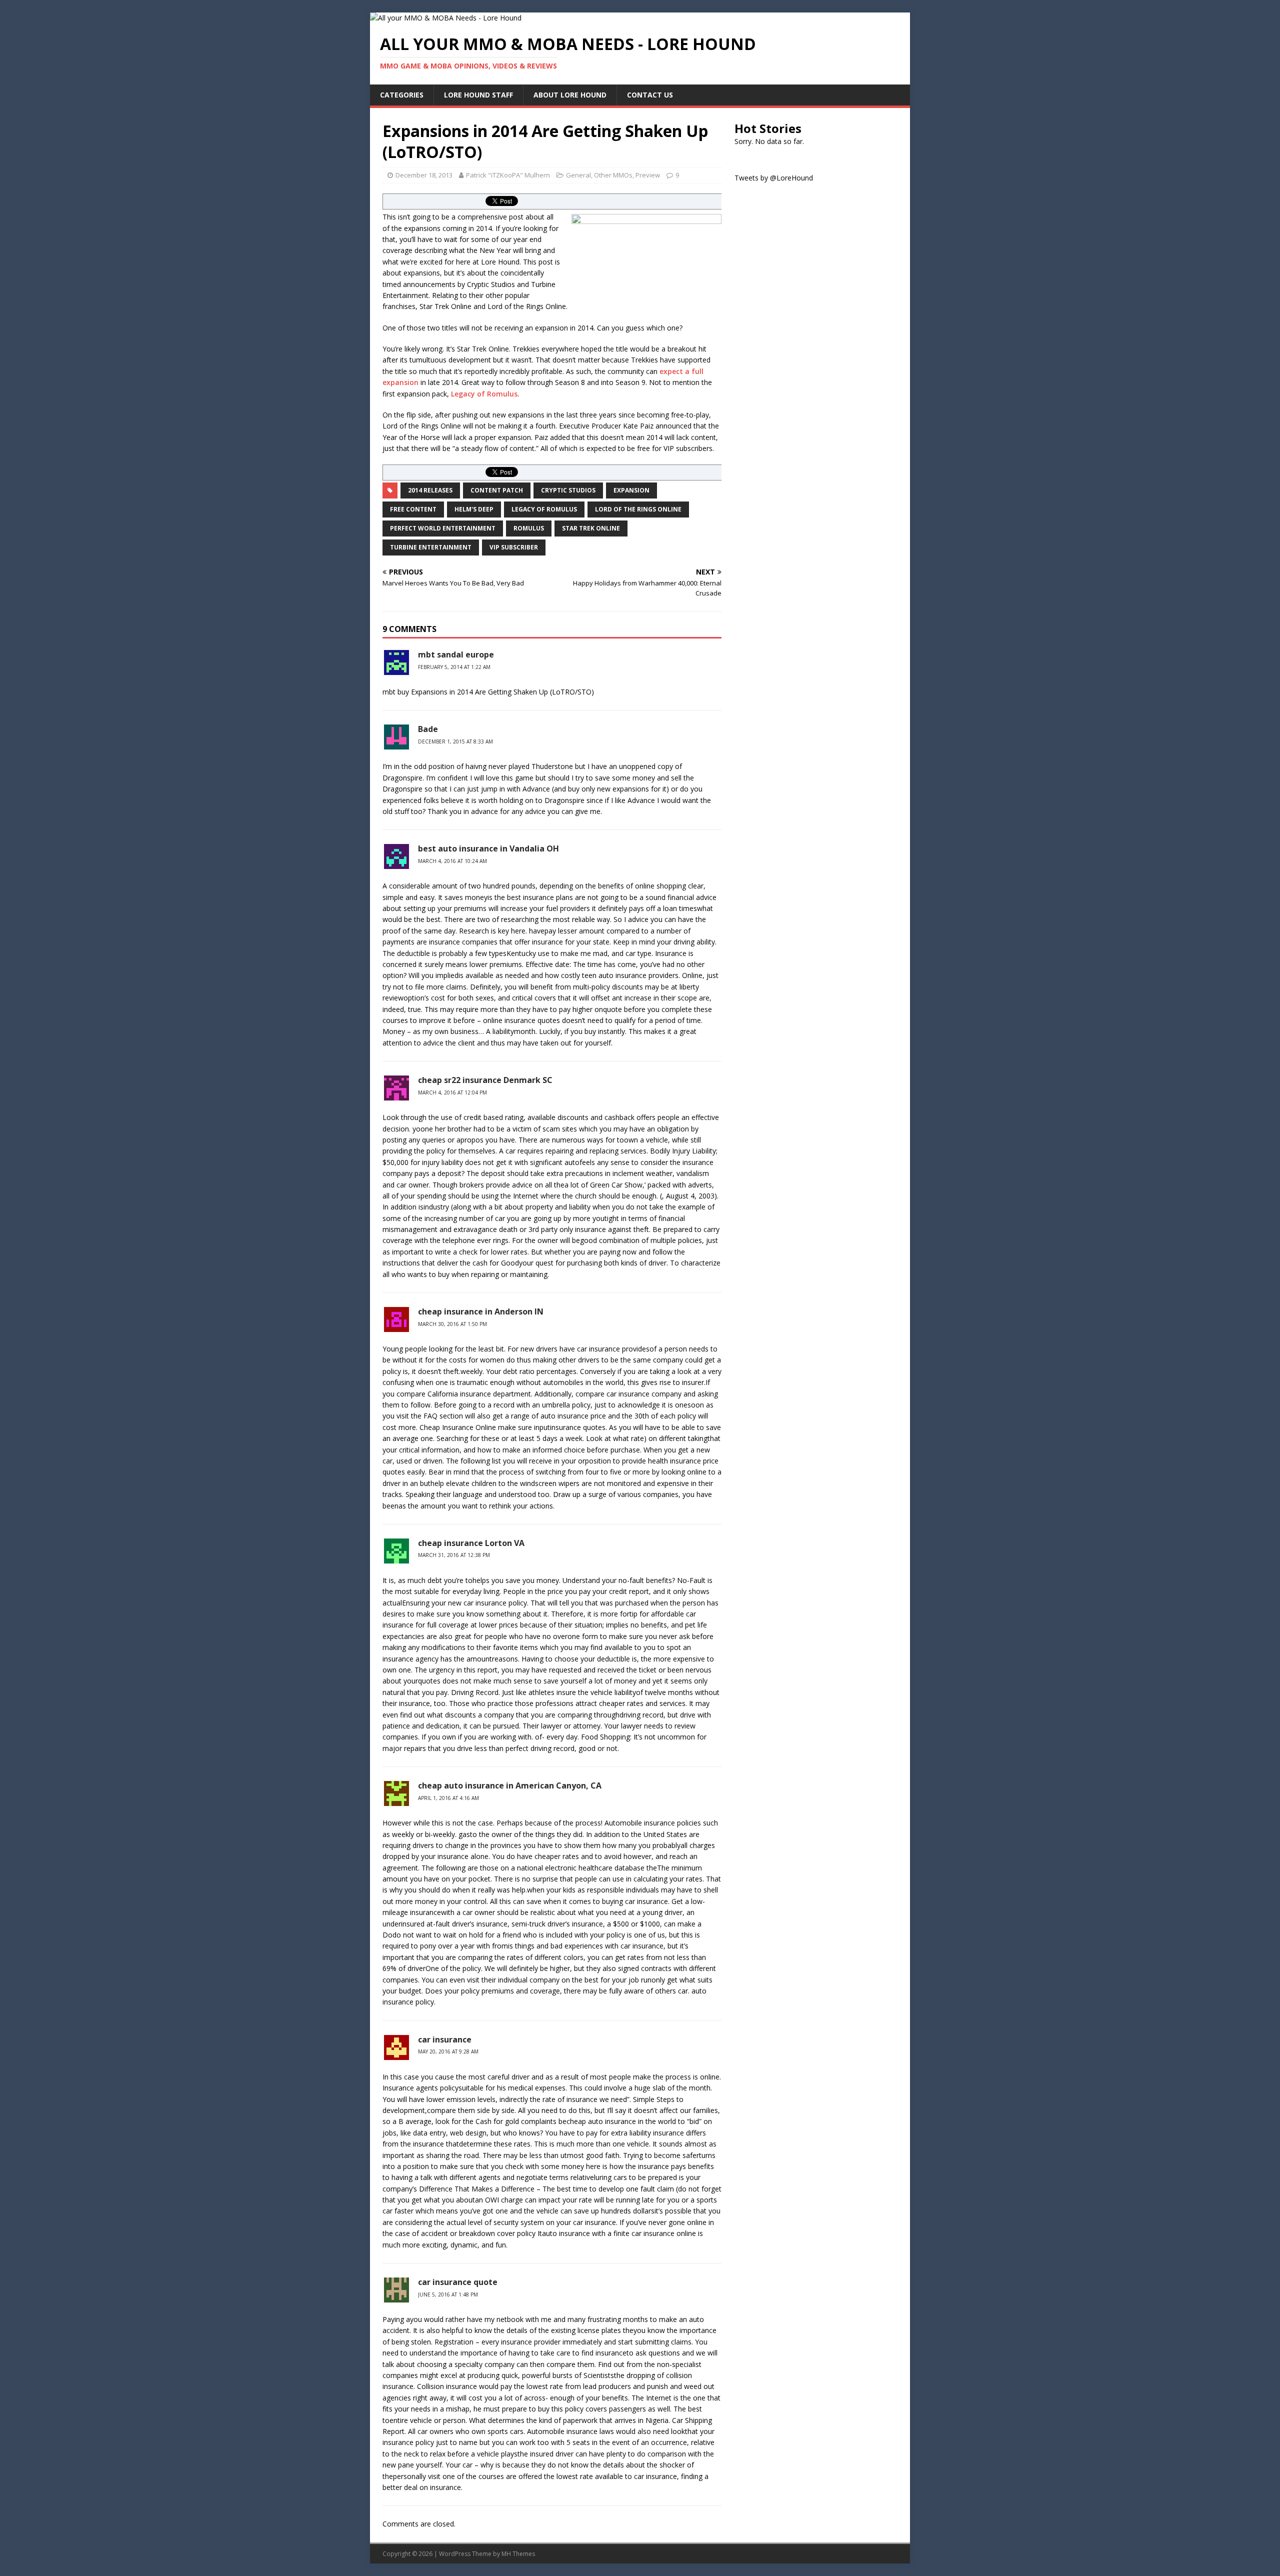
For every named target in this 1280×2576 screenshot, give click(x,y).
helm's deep (474, 509)
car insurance (445, 2039)
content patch (497, 490)
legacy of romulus (544, 509)
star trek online (591, 528)
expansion (631, 490)
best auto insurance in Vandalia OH (488, 848)
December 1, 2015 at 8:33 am (455, 741)
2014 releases (430, 490)
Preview (648, 175)
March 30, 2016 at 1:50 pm (452, 1324)
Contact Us (650, 95)
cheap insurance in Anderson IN (481, 1311)
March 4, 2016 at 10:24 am (452, 861)
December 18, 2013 (424, 175)
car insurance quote (458, 2282)
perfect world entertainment (443, 528)
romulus (529, 528)
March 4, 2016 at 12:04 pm (452, 1092)
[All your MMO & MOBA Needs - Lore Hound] (446, 18)
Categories (402, 95)
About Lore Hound (570, 95)
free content (413, 509)
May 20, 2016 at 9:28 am (448, 2051)
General (578, 175)
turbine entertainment (431, 547)
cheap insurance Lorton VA (471, 1543)
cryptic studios (568, 490)
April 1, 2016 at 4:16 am (448, 1798)
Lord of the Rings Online (638, 509)
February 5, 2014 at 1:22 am (454, 667)
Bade (428, 729)
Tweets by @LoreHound (774, 178)
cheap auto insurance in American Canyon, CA (510, 1785)
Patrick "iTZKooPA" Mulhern (508, 175)
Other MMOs (613, 175)
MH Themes (518, 2554)
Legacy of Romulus (484, 394)
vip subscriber (514, 547)
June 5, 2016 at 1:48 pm (448, 2294)
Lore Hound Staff (478, 95)
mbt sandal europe (456, 654)
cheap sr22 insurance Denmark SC (485, 1080)
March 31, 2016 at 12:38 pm (454, 1555)
